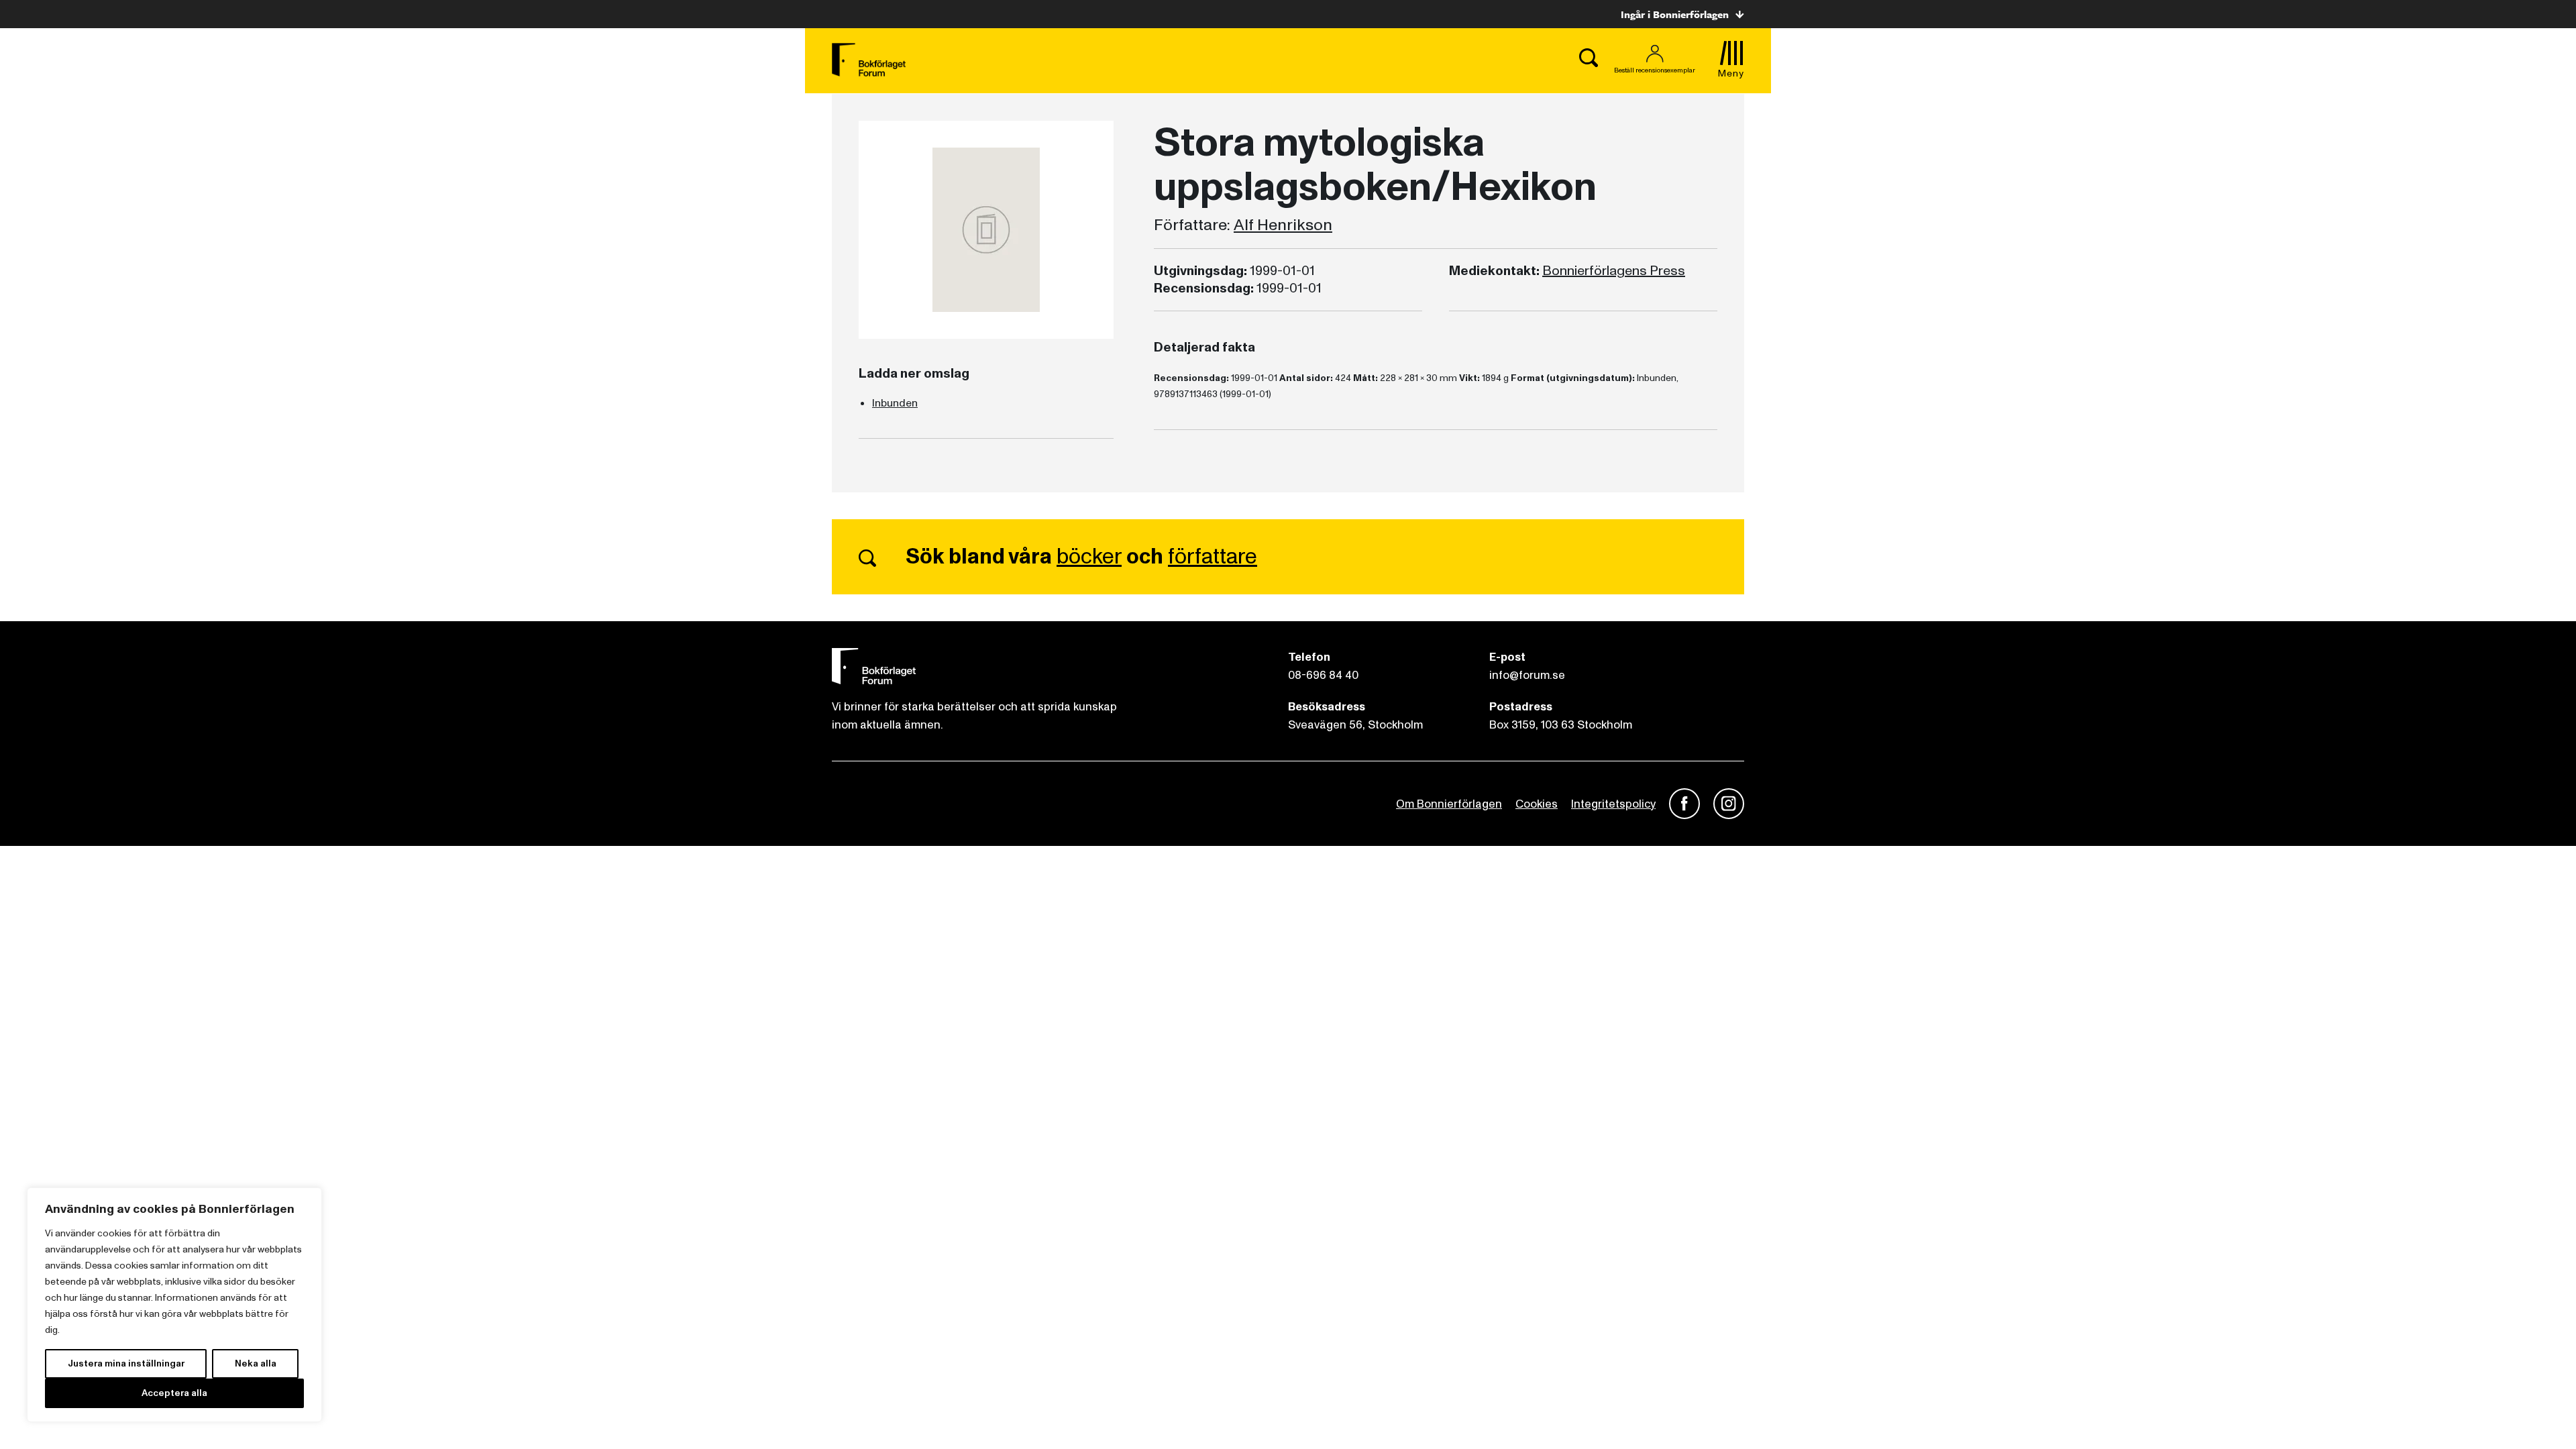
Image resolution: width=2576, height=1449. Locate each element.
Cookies (1537, 804)
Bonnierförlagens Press (1614, 271)
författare (1213, 557)
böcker (1089, 557)
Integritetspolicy (1613, 804)
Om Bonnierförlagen (1449, 804)
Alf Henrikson (1283, 225)
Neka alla (256, 1363)
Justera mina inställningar (126, 1363)
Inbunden (895, 403)
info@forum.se (1527, 675)
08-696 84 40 (1323, 675)
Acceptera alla (174, 1393)
